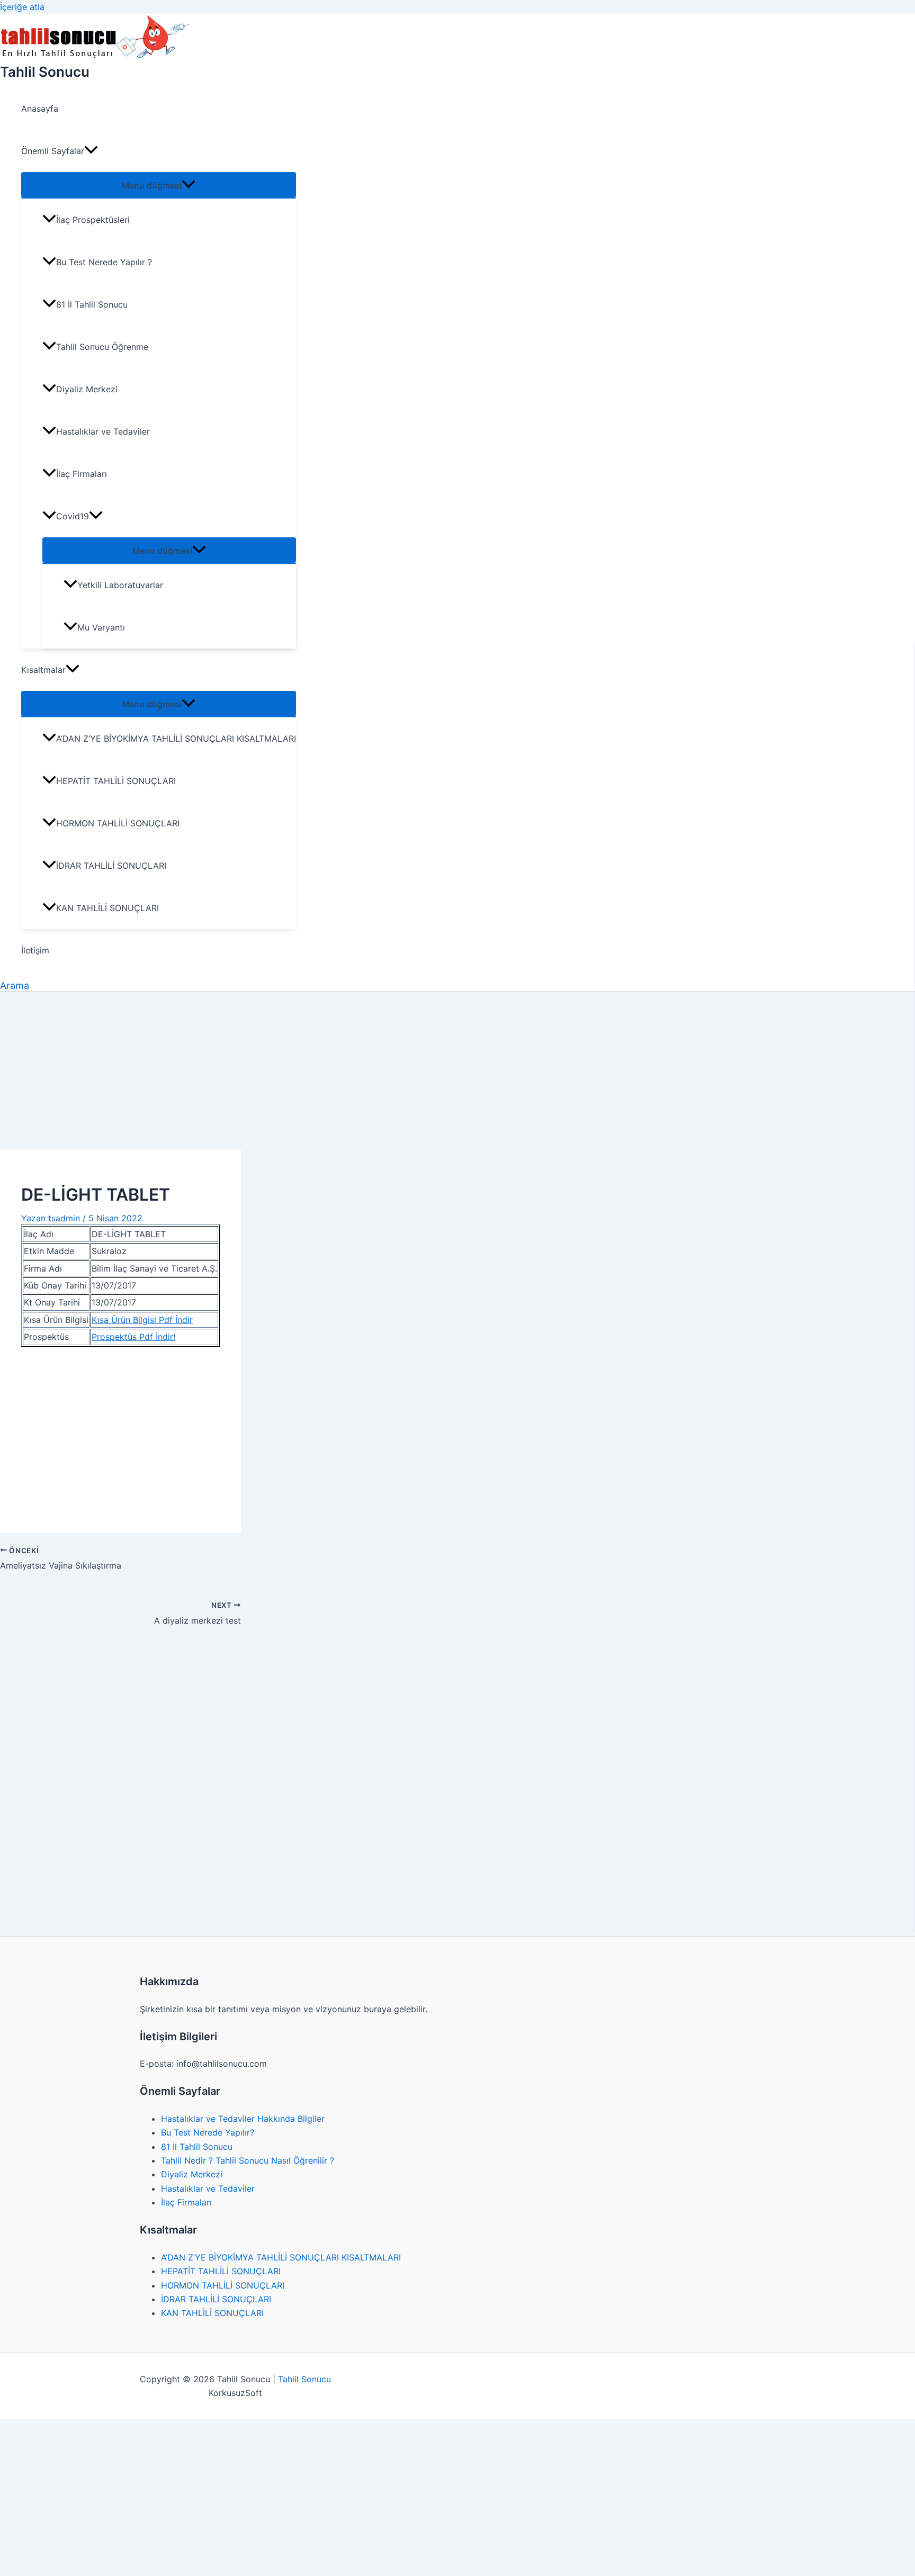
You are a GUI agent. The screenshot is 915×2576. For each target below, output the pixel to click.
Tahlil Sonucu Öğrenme (102, 347)
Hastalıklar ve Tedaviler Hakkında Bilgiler (243, 2119)
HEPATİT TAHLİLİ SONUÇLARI (116, 781)
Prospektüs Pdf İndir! (133, 1337)
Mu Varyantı (101, 627)
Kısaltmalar (43, 670)
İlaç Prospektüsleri (93, 220)
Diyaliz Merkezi (87, 389)
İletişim (35, 950)
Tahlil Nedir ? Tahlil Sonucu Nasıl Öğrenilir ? (248, 2160)
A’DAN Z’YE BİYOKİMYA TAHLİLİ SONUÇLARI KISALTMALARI (176, 738)
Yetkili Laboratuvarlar (120, 585)
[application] (91, 151)
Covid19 (73, 516)
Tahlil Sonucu (45, 72)
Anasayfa (40, 109)
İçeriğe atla (22, 7)
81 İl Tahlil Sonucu (92, 304)
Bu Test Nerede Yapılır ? (104, 262)
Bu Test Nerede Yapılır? (208, 2132)
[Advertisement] (457, 1071)
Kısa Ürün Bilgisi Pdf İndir (142, 1320)
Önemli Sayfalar (53, 151)
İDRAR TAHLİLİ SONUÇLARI (111, 866)
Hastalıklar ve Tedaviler (103, 431)
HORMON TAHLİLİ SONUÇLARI (118, 823)
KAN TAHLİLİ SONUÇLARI (107, 908)
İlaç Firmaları (82, 474)
